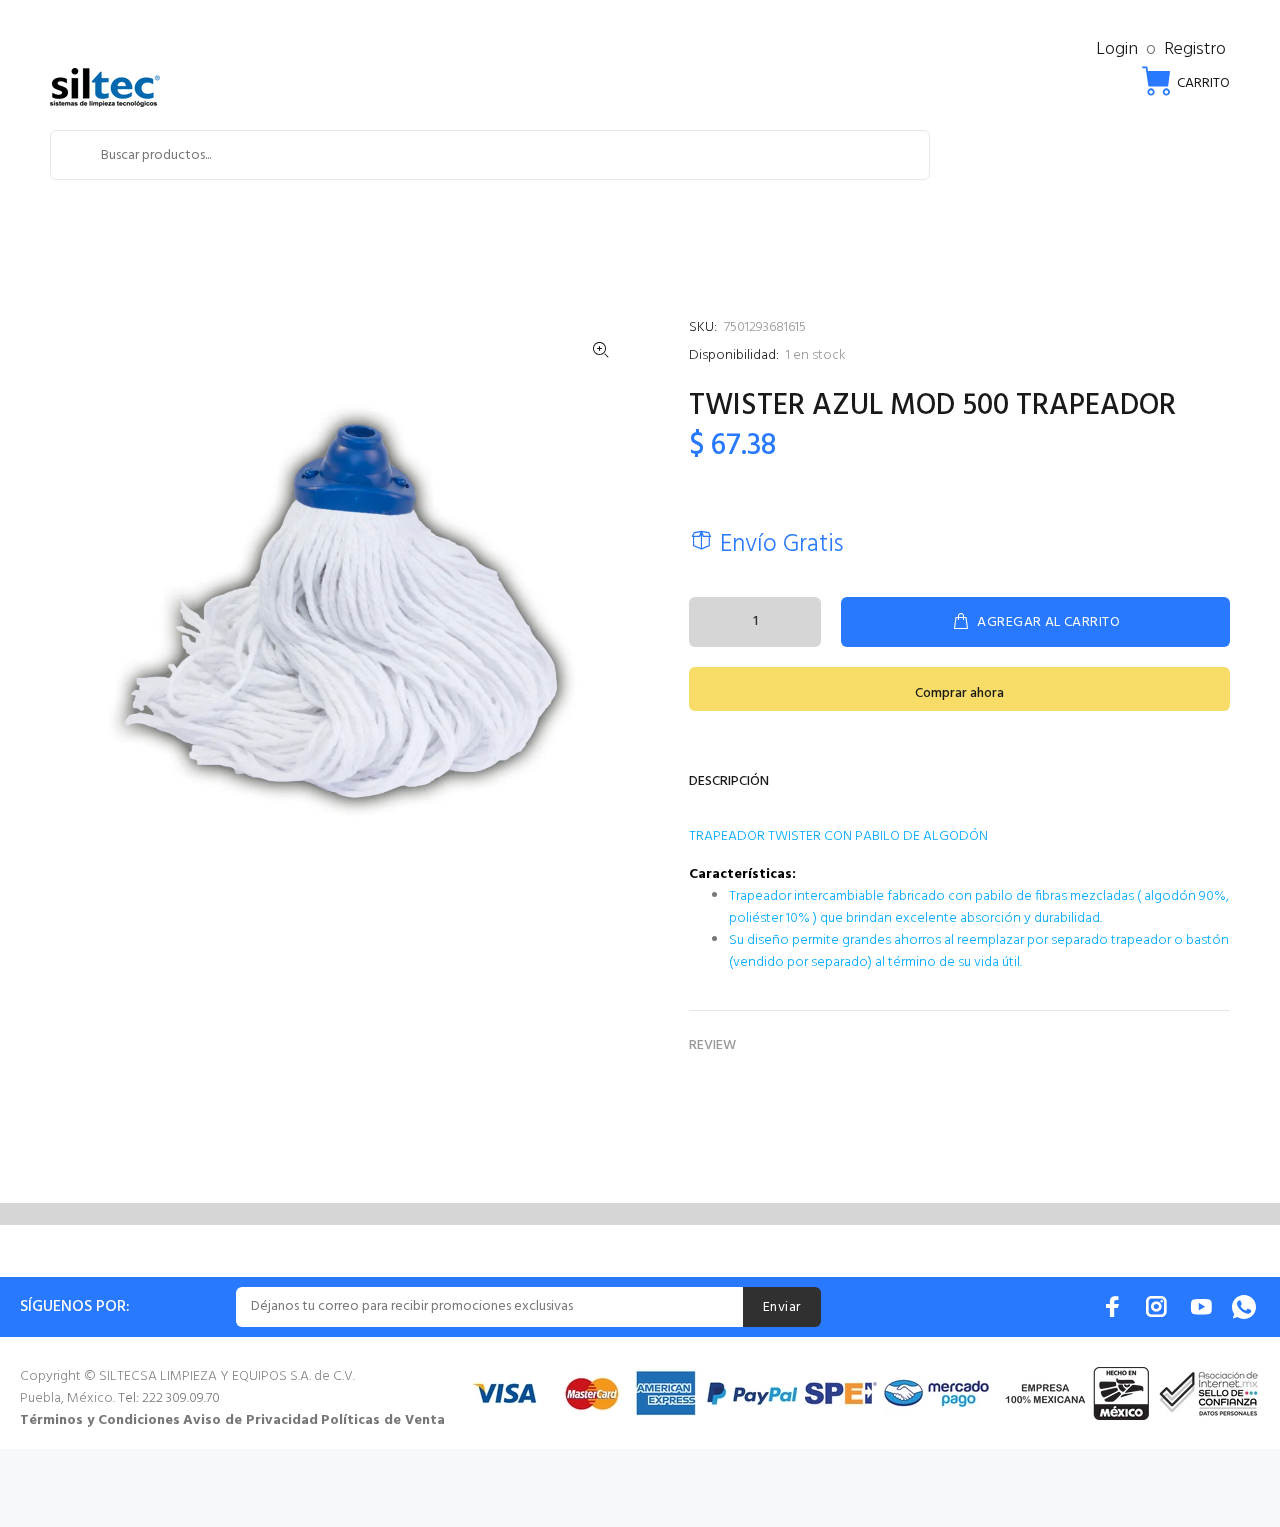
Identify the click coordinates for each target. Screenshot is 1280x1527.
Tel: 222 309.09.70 (169, 1398)
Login (1117, 49)
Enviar (782, 1307)
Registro (1195, 49)
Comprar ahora (959, 693)
